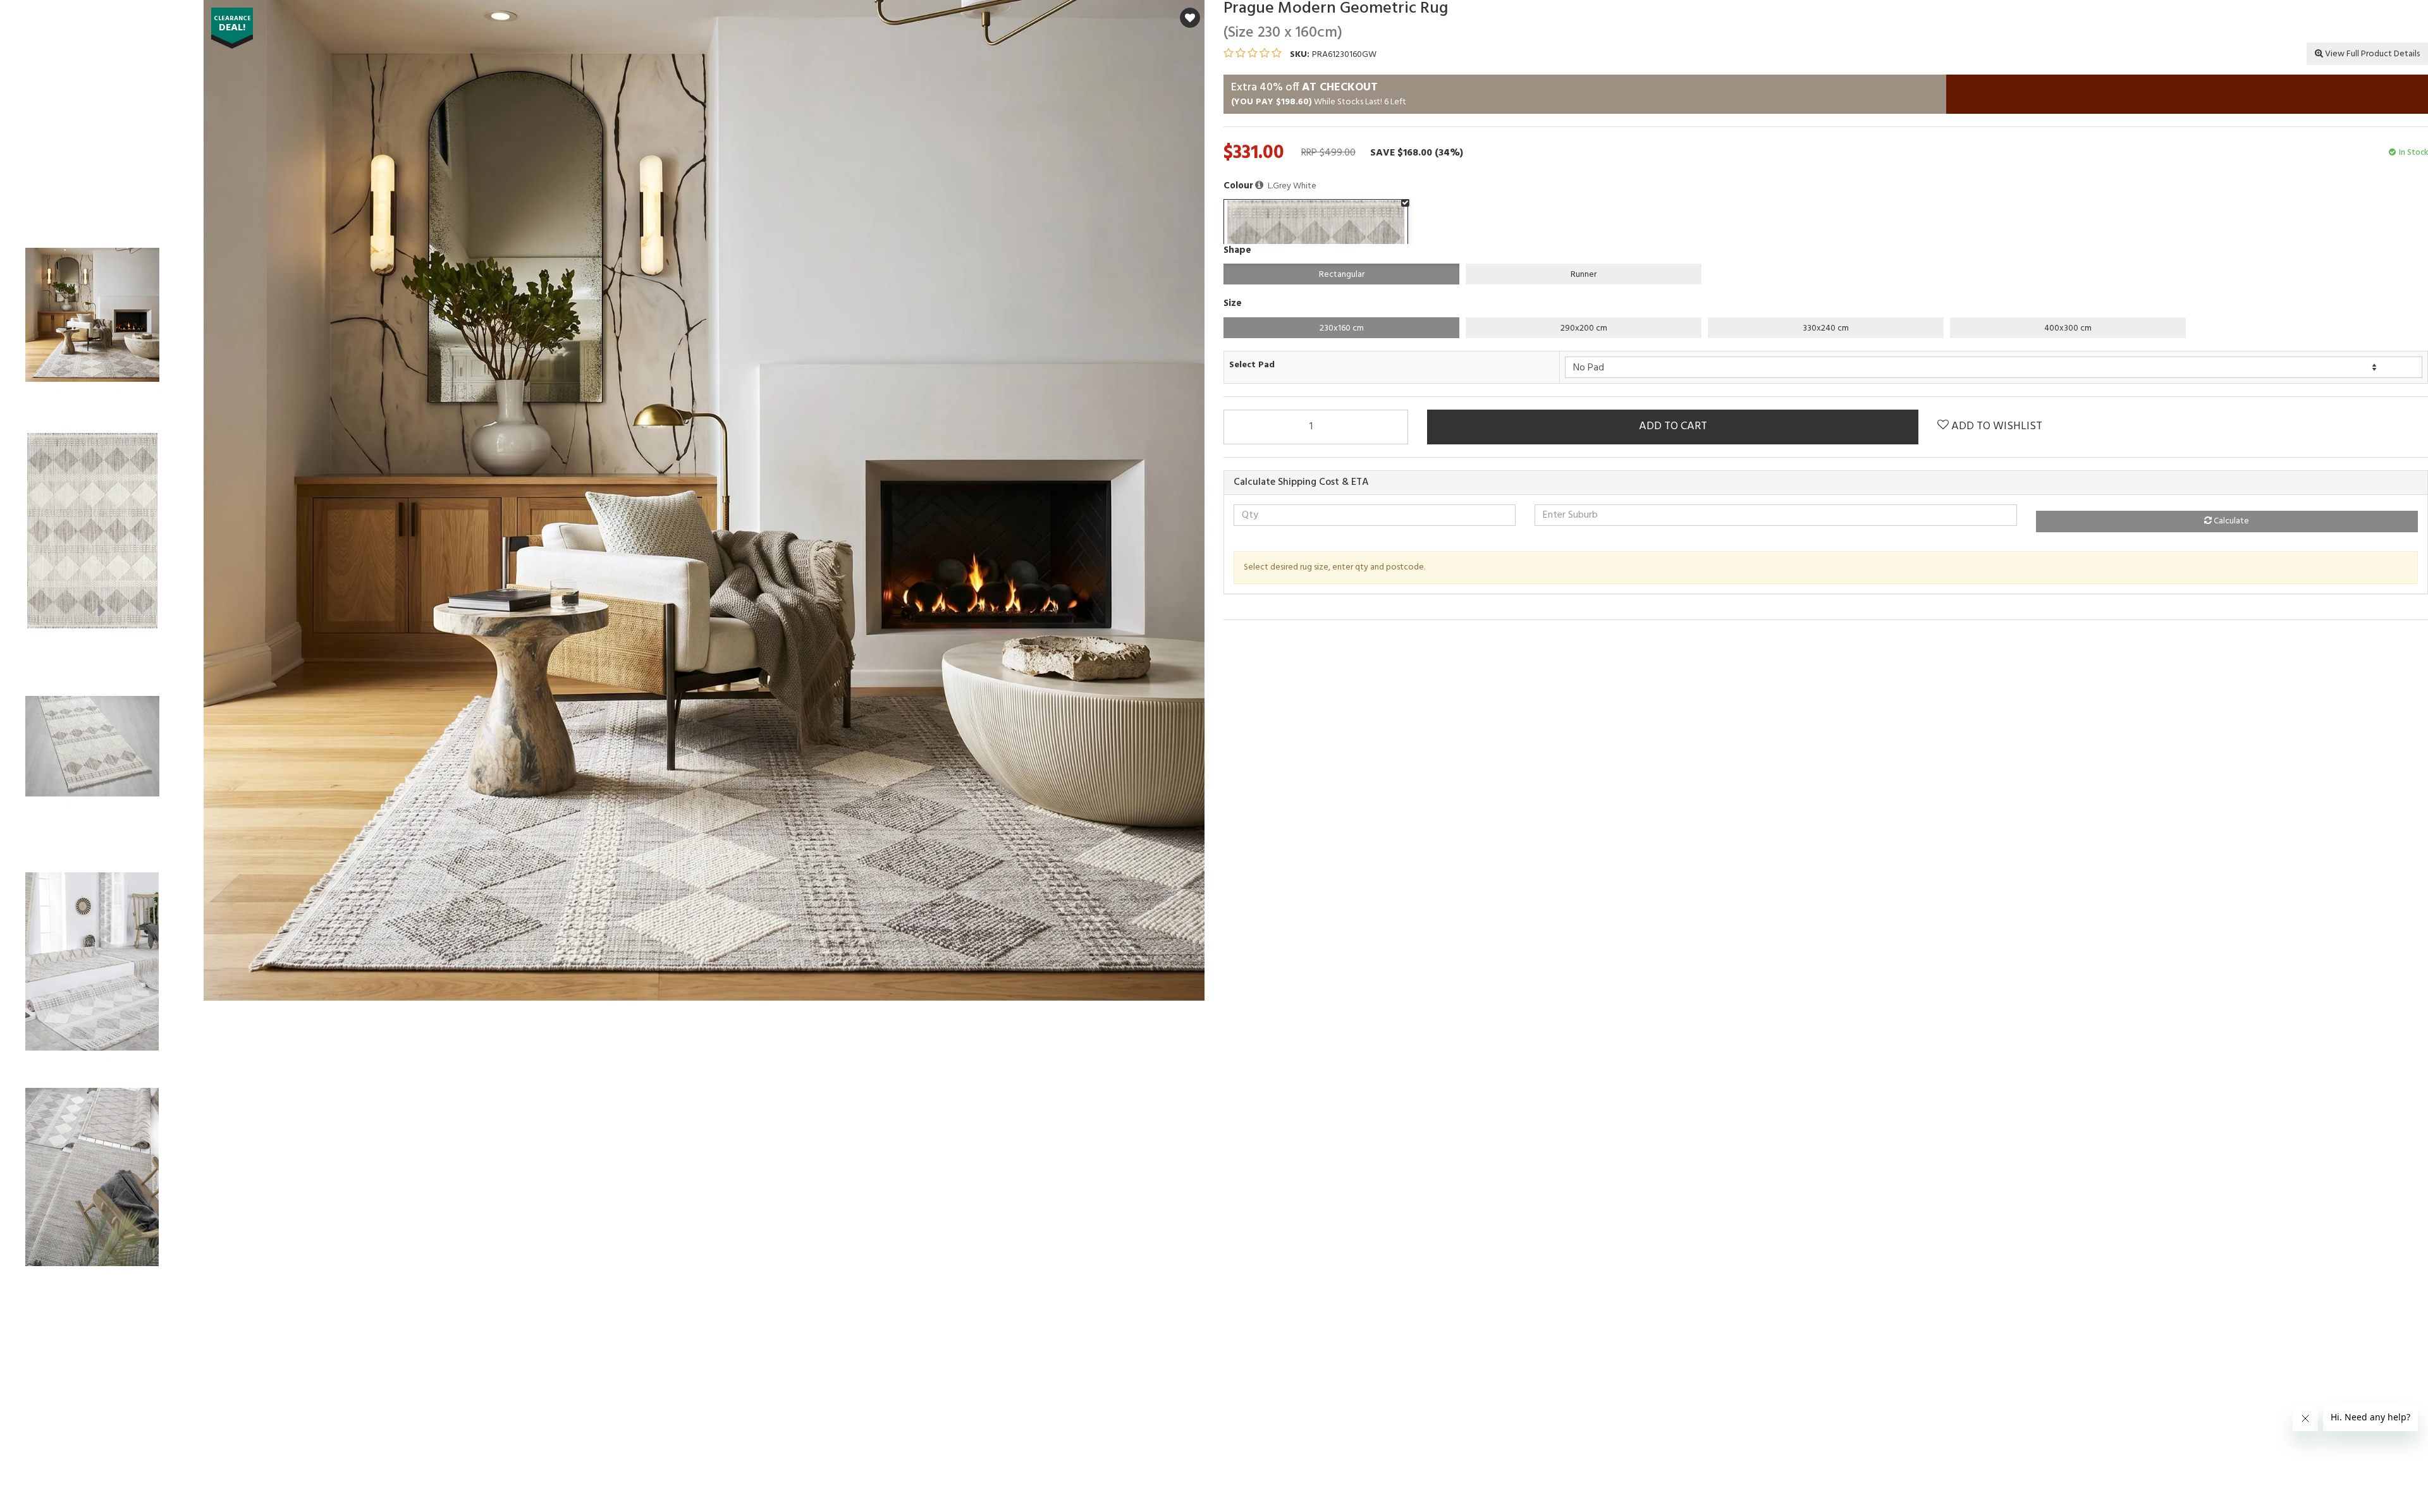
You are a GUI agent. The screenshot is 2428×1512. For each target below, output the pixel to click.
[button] (1260, 186)
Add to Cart (1673, 426)
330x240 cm (1826, 328)
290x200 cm (1584, 328)
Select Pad (1252, 365)
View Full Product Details (2371, 54)
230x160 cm (1342, 328)
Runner (1584, 275)
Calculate (2230, 521)
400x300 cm (2068, 328)
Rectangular (1342, 275)
